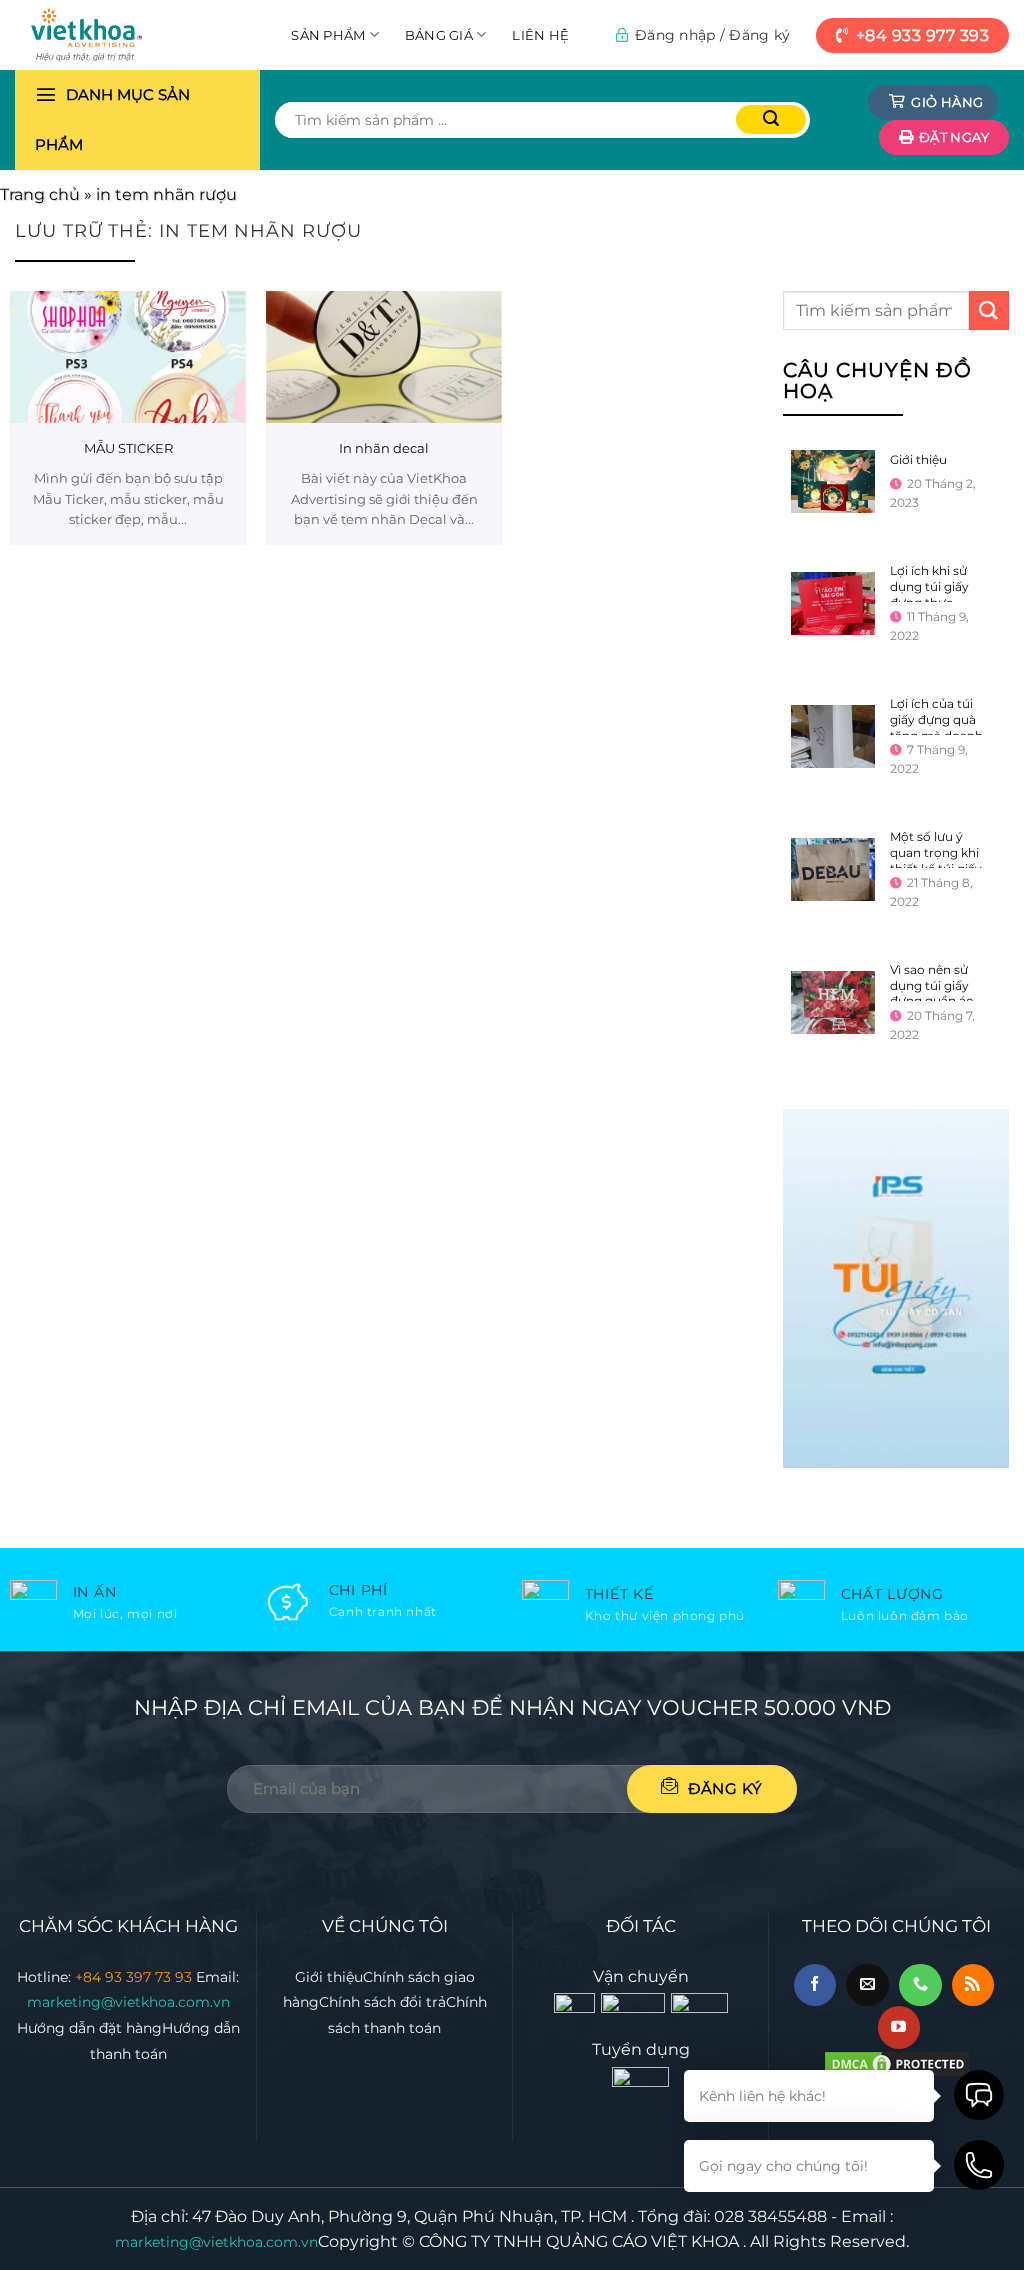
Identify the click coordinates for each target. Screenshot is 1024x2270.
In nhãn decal (384, 448)
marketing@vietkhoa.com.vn (128, 2002)
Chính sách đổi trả (382, 2002)
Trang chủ (40, 194)
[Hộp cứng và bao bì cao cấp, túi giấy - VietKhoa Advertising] (115, 35)
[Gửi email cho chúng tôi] (867, 1985)
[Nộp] (771, 119)
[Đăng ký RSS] (973, 1985)
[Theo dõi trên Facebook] (815, 1985)
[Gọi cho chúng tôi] (920, 1985)
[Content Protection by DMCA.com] (897, 2062)
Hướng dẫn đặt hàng (89, 2028)
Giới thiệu (918, 459)
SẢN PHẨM (328, 35)
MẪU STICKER (128, 448)
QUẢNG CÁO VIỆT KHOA (642, 2241)
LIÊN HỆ (540, 35)
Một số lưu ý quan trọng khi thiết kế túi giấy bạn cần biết (936, 860)
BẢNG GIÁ (439, 35)
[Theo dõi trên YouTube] (899, 2027)
